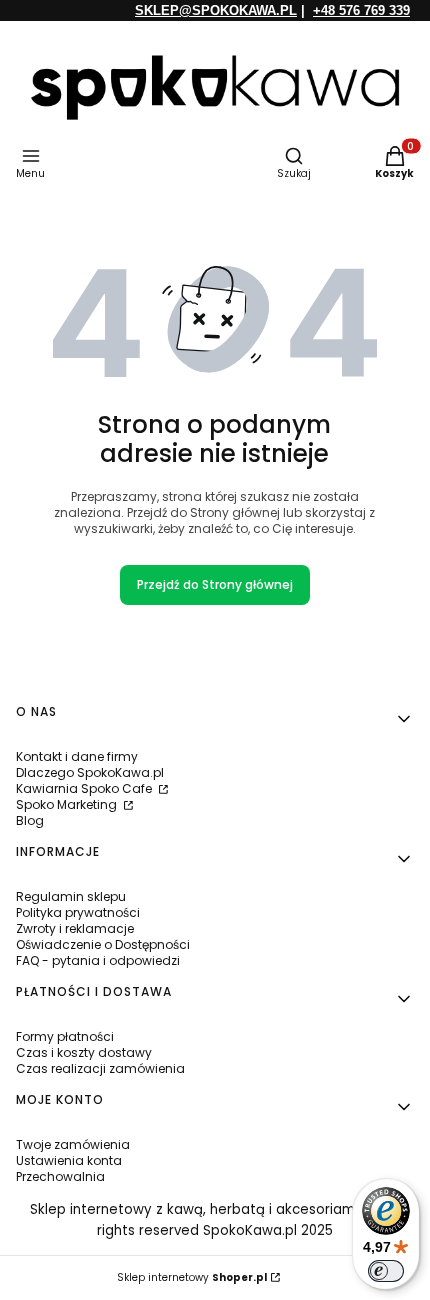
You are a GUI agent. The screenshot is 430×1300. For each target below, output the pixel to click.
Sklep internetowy (192, 1277)
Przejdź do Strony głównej (215, 584)
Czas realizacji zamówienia (100, 1068)
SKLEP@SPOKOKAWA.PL (216, 10)
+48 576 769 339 (361, 10)
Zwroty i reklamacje (75, 928)
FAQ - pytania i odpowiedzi (98, 960)
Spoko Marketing (68, 804)
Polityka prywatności (78, 912)
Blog (30, 820)
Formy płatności (65, 1036)
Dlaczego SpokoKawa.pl (90, 772)
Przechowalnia (60, 1176)
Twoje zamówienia (73, 1144)
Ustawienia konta (69, 1160)
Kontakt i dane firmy (77, 756)
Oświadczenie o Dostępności (103, 944)
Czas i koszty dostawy (84, 1052)
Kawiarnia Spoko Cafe (85, 788)
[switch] (386, 1271)
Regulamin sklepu (71, 896)
